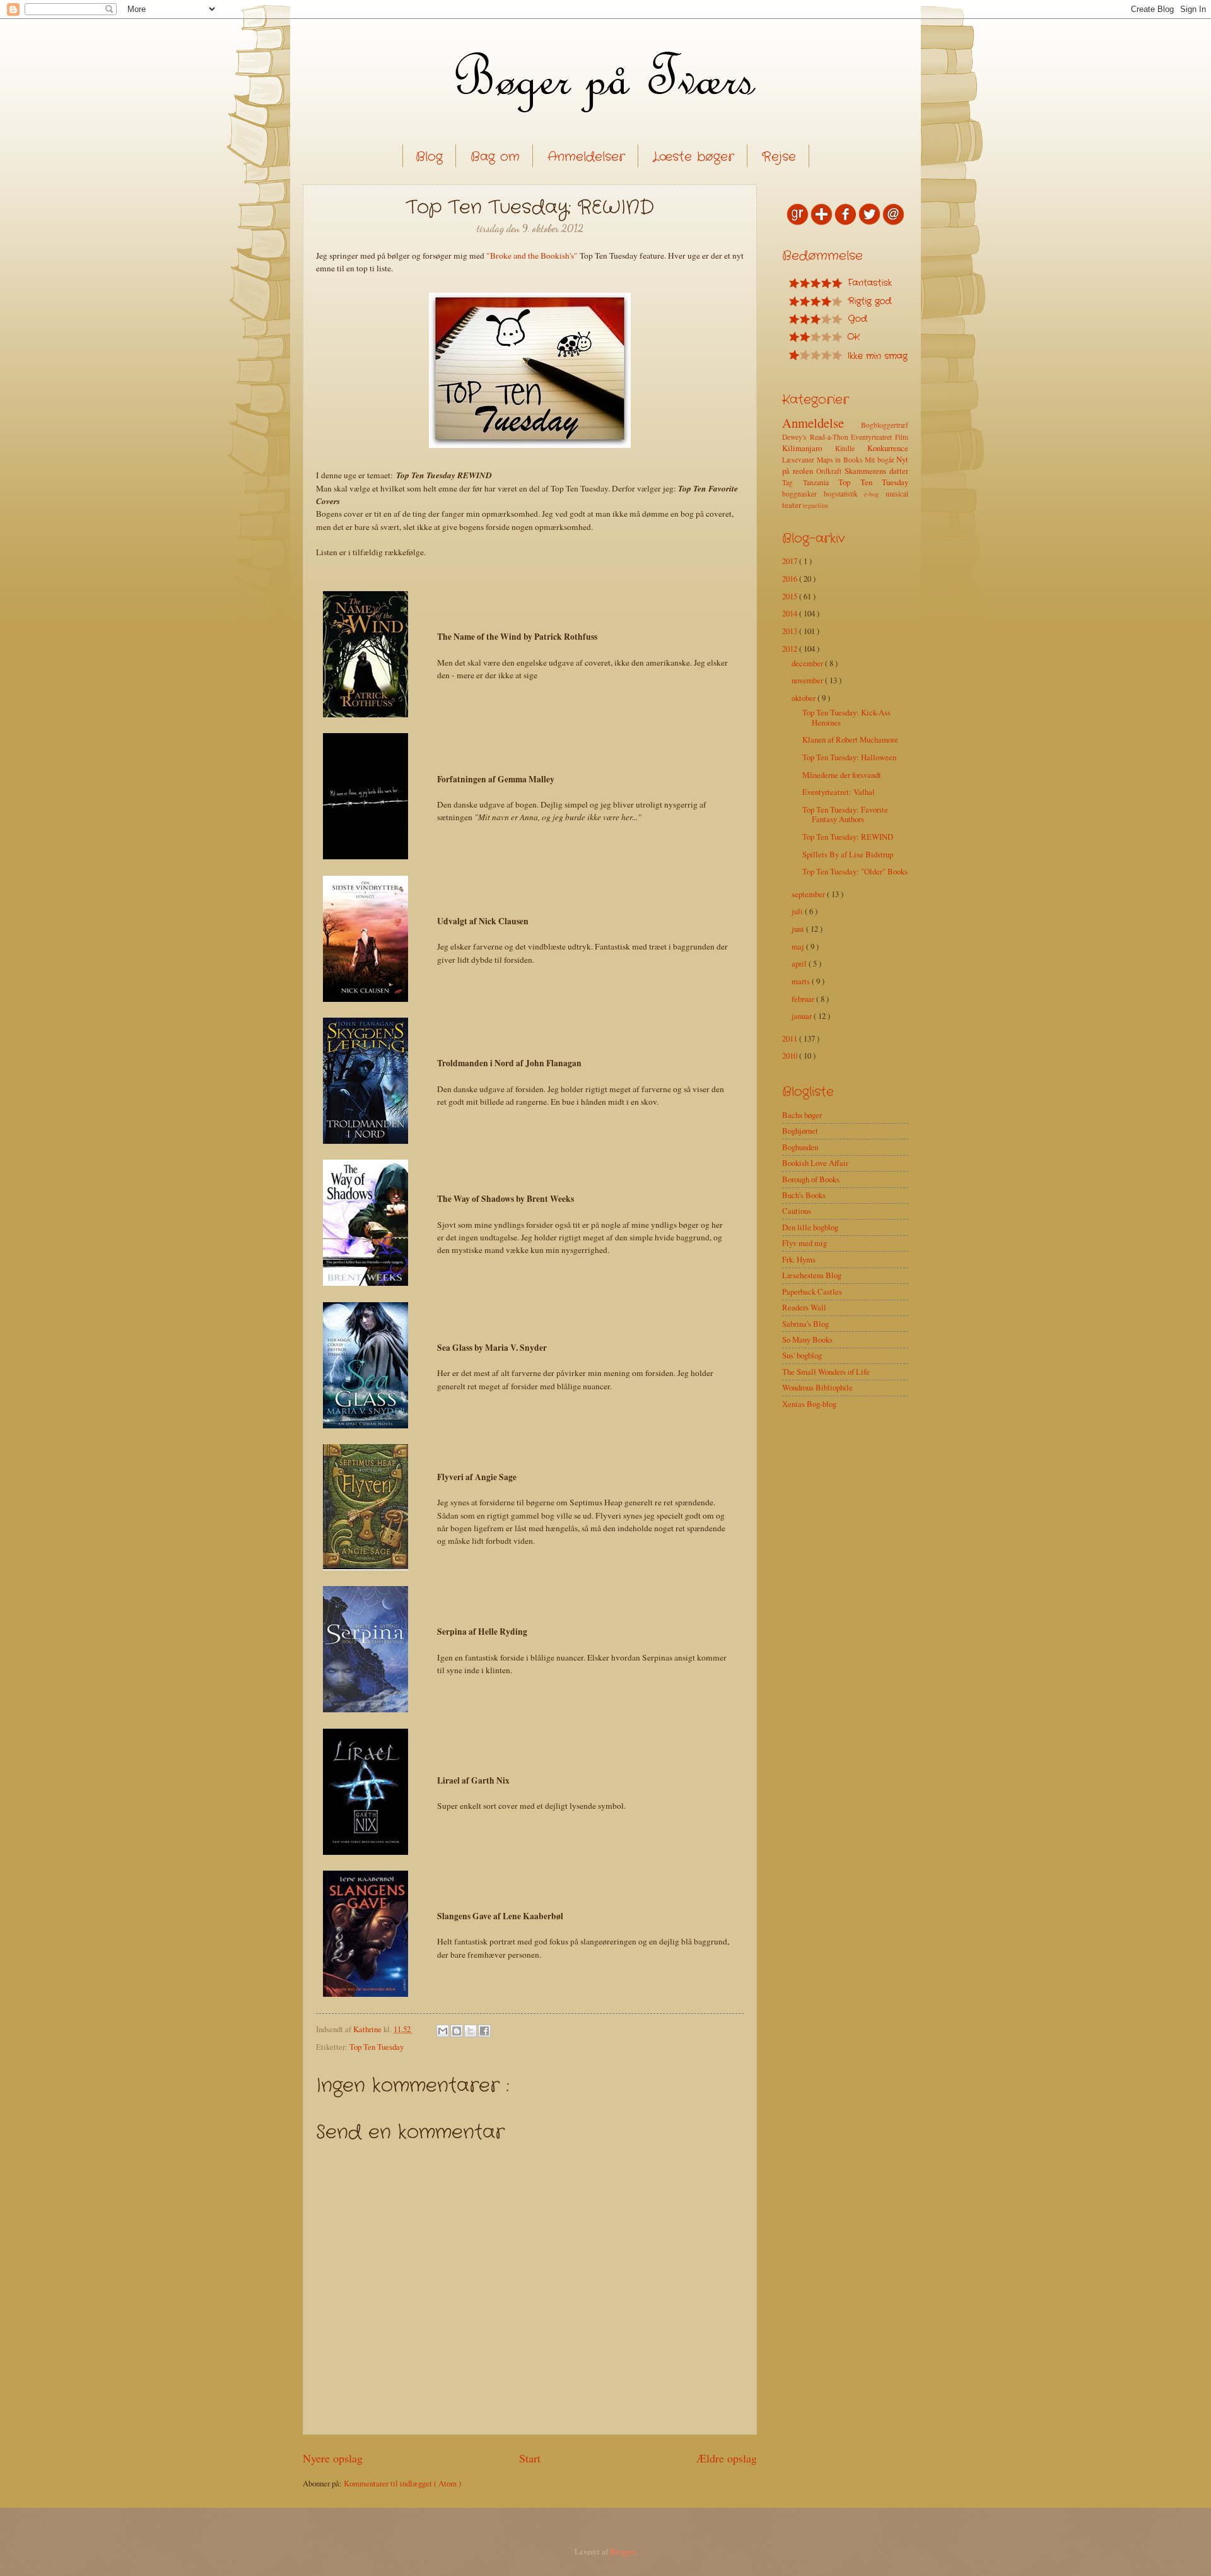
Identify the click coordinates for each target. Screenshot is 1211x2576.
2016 (791, 579)
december (808, 663)
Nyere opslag (333, 2458)
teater (793, 505)
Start (530, 2458)
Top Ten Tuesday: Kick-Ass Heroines (846, 717)
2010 (791, 1056)
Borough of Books (811, 1179)
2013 (791, 631)
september (809, 894)
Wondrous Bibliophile (817, 1387)
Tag (793, 482)
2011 (791, 1038)
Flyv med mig (804, 1243)
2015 (791, 596)
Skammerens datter (876, 471)
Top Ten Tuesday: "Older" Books (855, 871)
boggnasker (803, 494)
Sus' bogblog (802, 1355)
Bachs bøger (802, 1115)
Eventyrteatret (873, 437)
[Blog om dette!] (457, 2031)
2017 (791, 561)
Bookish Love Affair (815, 1163)
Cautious (797, 1211)
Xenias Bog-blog (809, 1404)
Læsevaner (799, 460)
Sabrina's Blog (805, 1324)
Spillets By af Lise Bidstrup (848, 854)
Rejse (779, 157)
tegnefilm (816, 505)
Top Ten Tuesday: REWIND (848, 837)
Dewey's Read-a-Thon (816, 437)
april (800, 963)
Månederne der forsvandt (842, 775)
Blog (429, 157)
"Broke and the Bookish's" (532, 256)
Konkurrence (888, 448)
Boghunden (800, 1147)
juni (799, 929)
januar (803, 1016)
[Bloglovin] (822, 222)
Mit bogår (880, 460)
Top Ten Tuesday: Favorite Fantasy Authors (845, 814)
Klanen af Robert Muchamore (850, 739)
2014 (791, 613)
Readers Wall (804, 1307)
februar (804, 999)
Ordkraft (830, 471)
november (808, 680)
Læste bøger (693, 157)
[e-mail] (893, 222)
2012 (791, 649)
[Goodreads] (798, 222)
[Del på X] (471, 2031)
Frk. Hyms (799, 1259)
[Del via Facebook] (484, 2031)
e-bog (875, 494)
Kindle (851, 448)
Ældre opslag (727, 2458)
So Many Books (807, 1339)
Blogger (623, 2551)
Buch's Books (804, 1195)
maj (799, 946)
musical (897, 494)
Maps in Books (841, 460)
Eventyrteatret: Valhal (839, 792)
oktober (804, 698)
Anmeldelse (822, 423)
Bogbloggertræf (885, 425)
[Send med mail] (443, 2031)
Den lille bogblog (810, 1227)
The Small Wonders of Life (826, 1372)
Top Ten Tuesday (377, 2047)
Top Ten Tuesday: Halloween (849, 757)
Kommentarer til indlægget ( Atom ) (402, 2483)
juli (798, 911)
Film (902, 437)
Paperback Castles (812, 1291)
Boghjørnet (800, 1131)
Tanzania (821, 482)
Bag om (495, 157)
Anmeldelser (586, 157)
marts (802, 981)
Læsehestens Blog (812, 1275)
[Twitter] (869, 222)
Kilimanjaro (809, 448)
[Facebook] (845, 222)
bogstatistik (844, 494)
